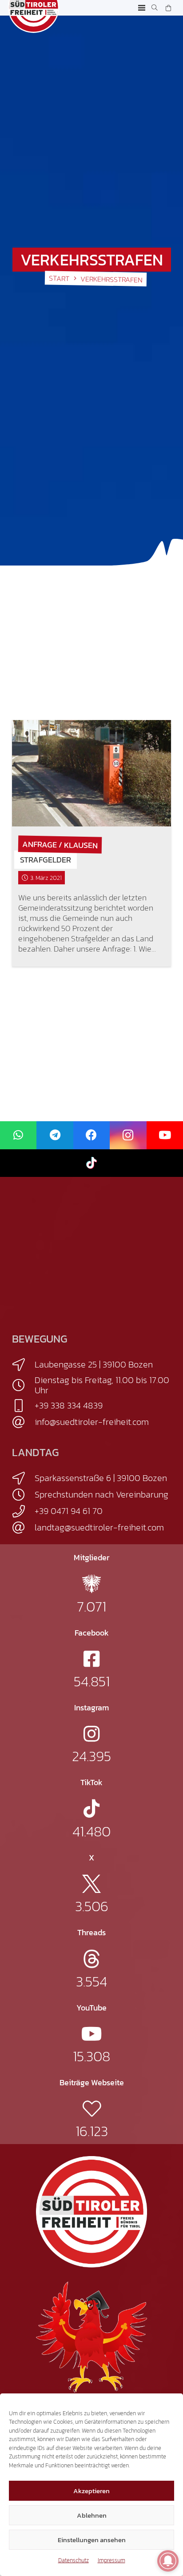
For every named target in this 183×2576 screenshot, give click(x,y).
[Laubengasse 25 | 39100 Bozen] (23, 1365)
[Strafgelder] (91, 773)
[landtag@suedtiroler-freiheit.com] (23, 1528)
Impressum (111, 2560)
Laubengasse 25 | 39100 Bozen (94, 1364)
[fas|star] (91, 1584)
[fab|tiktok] (91, 1809)
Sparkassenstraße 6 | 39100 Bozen (101, 1478)
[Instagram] (128, 1135)
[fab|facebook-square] (91, 1659)
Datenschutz (74, 2560)
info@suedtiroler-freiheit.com (92, 1422)
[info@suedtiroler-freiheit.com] (23, 1422)
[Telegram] (55, 1135)
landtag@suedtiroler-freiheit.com (99, 1527)
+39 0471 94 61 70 (69, 1511)
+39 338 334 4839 (69, 1405)
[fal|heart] (92, 2109)
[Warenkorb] (168, 8)
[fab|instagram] (91, 1734)
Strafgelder (46, 860)
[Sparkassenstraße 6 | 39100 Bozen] (23, 1478)
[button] (142, 8)
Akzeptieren (91, 2491)
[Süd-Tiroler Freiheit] (91, 2212)
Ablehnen (92, 2515)
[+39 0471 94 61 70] (23, 1511)
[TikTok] (91, 1163)
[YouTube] (165, 1135)
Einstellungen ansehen (92, 2540)
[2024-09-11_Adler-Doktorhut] (91, 2336)
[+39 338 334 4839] (23, 1406)
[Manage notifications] (168, 2561)
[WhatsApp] (18, 1135)
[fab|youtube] (92, 2034)
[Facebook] (91, 1135)
